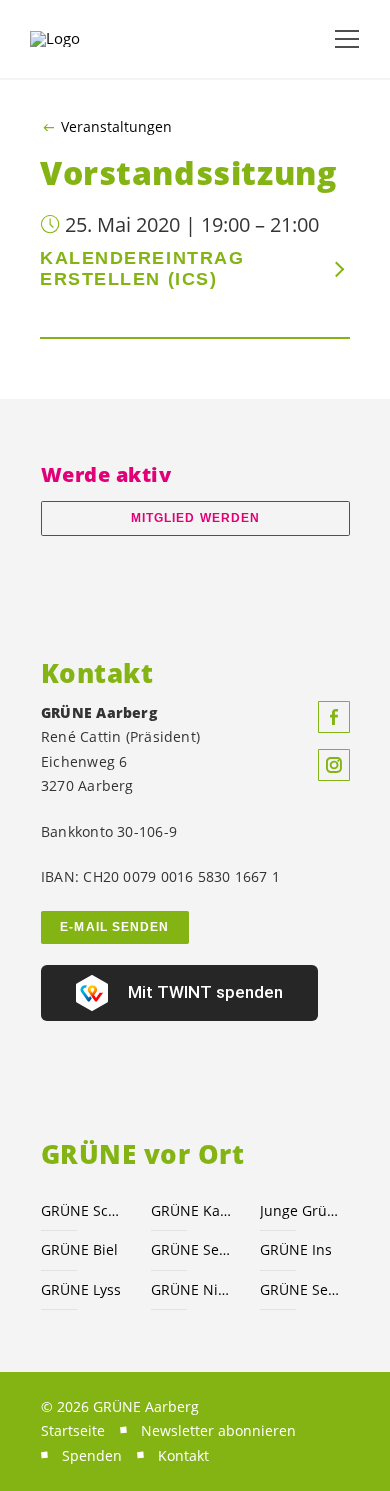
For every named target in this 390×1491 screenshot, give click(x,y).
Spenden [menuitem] (92, 1455)
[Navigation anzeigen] (347, 39)
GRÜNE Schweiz (84, 1210)
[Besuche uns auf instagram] (334, 765)
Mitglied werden (195, 518)
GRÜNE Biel (79, 1249)
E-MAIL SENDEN (114, 927)
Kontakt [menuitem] (183, 1455)
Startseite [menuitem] (73, 1430)
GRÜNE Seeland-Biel (194, 1249)
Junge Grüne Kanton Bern (303, 1210)
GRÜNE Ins (296, 1249)
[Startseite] (80, 39)
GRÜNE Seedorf (303, 1289)
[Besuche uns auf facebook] (334, 717)
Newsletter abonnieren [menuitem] (218, 1430)
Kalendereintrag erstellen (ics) (142, 268)
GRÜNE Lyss (81, 1289)
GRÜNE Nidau (194, 1289)
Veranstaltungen (116, 127)
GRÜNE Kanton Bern (194, 1210)
